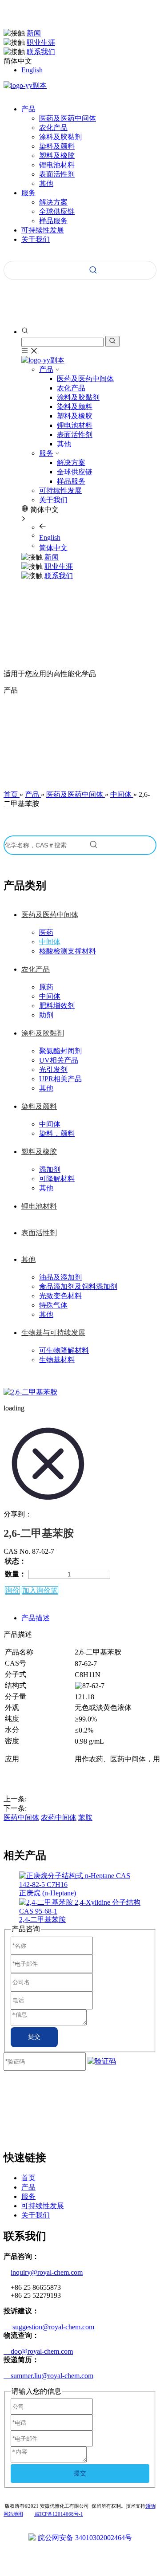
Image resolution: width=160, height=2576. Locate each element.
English (32, 70)
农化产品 (53, 128)
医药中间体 (21, 1818)
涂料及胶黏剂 (60, 137)
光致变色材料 (60, 1296)
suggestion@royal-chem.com (53, 2327)
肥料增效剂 (57, 1006)
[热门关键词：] (93, 270)
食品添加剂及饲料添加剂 (78, 1286)
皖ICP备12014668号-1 (58, 2514)
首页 (28, 2178)
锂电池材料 (57, 165)
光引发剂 (53, 1069)
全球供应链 (57, 211)
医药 (46, 932)
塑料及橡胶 (57, 156)
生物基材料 (57, 1360)
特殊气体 (53, 1305)
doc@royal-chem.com (38, 2351)
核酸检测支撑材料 (68, 951)
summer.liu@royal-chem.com (48, 2376)
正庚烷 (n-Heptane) (48, 1893)
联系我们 (41, 52)
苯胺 (85, 1818)
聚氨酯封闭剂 (60, 1051)
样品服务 (53, 221)
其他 (46, 183)
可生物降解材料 (64, 1350)
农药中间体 (59, 1818)
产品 (46, 369)
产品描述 (36, 1618)
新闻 (34, 33)
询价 (12, 1590)
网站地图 (13, 2514)
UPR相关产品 (60, 1079)
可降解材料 (57, 1179)
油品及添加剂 (60, 1277)
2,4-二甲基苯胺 (42, 1920)
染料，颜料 (57, 1133)
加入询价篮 (40, 1590)
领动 (150, 2506)
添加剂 (50, 1169)
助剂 (46, 1015)
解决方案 (53, 202)
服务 (46, 453)
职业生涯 (41, 42)
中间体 (50, 942)
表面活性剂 (57, 174)
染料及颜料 (57, 146)
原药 (46, 987)
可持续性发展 (60, 490)
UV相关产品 (59, 1060)
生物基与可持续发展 (53, 1333)
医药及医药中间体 (68, 118)
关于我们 (53, 500)
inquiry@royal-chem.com (47, 2272)
